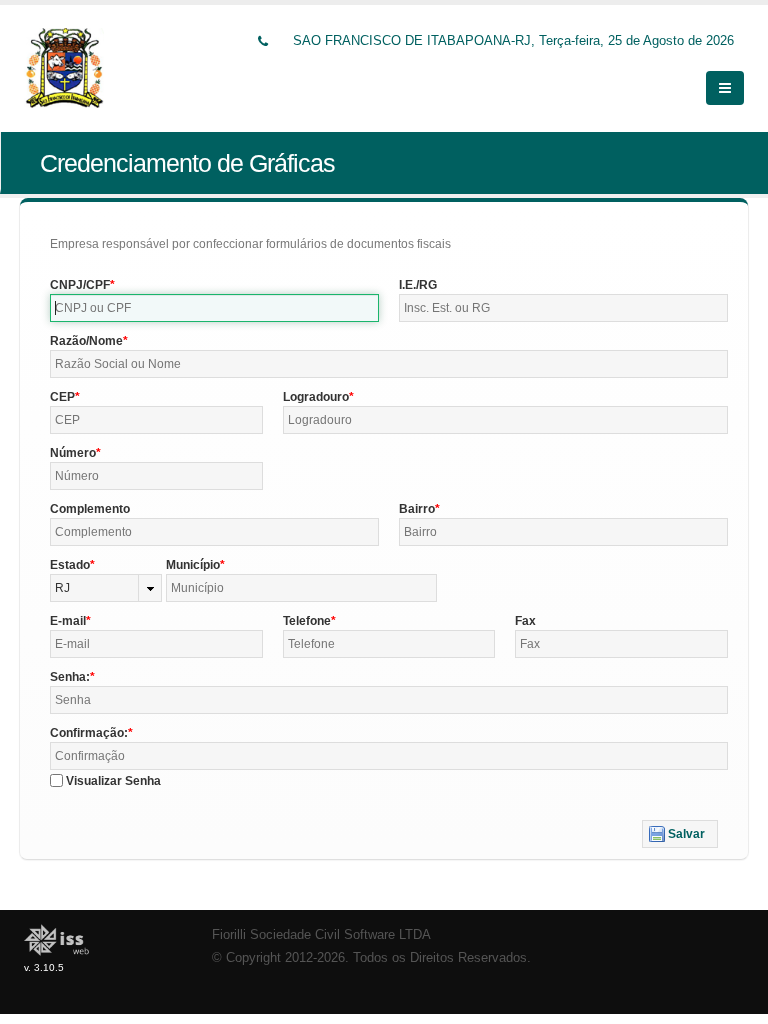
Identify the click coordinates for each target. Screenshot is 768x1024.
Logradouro (316, 397)
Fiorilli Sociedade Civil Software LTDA (321, 935)
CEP (62, 397)
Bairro (417, 509)
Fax (525, 621)
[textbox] (214, 308)
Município (193, 565)
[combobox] (106, 588)
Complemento (90, 509)
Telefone (307, 621)
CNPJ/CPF (80, 285)
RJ (62, 588)
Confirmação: (89, 733)
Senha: (70, 677)
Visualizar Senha (113, 781)
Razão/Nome (86, 341)
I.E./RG (418, 285)
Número (73, 453)
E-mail (68, 621)
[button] (680, 834)
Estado (70, 565)
